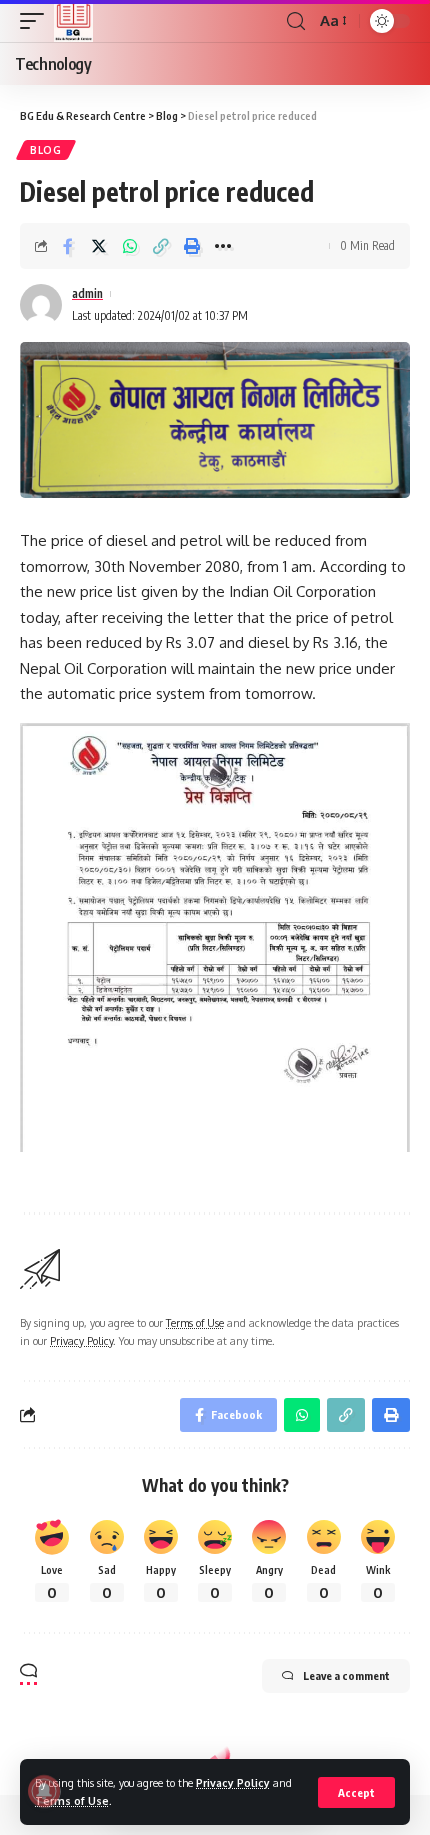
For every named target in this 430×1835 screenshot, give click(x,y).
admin (87, 293)
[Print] (192, 246)
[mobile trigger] (37, 21)
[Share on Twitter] (99, 246)
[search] (296, 21)
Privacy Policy (233, 1782)
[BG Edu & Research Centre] (73, 21)
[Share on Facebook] (68, 246)
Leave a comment (346, 1675)
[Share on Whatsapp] (130, 246)
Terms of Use (72, 1800)
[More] (223, 246)
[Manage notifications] (44, 1791)
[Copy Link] (161, 246)
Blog (46, 150)
